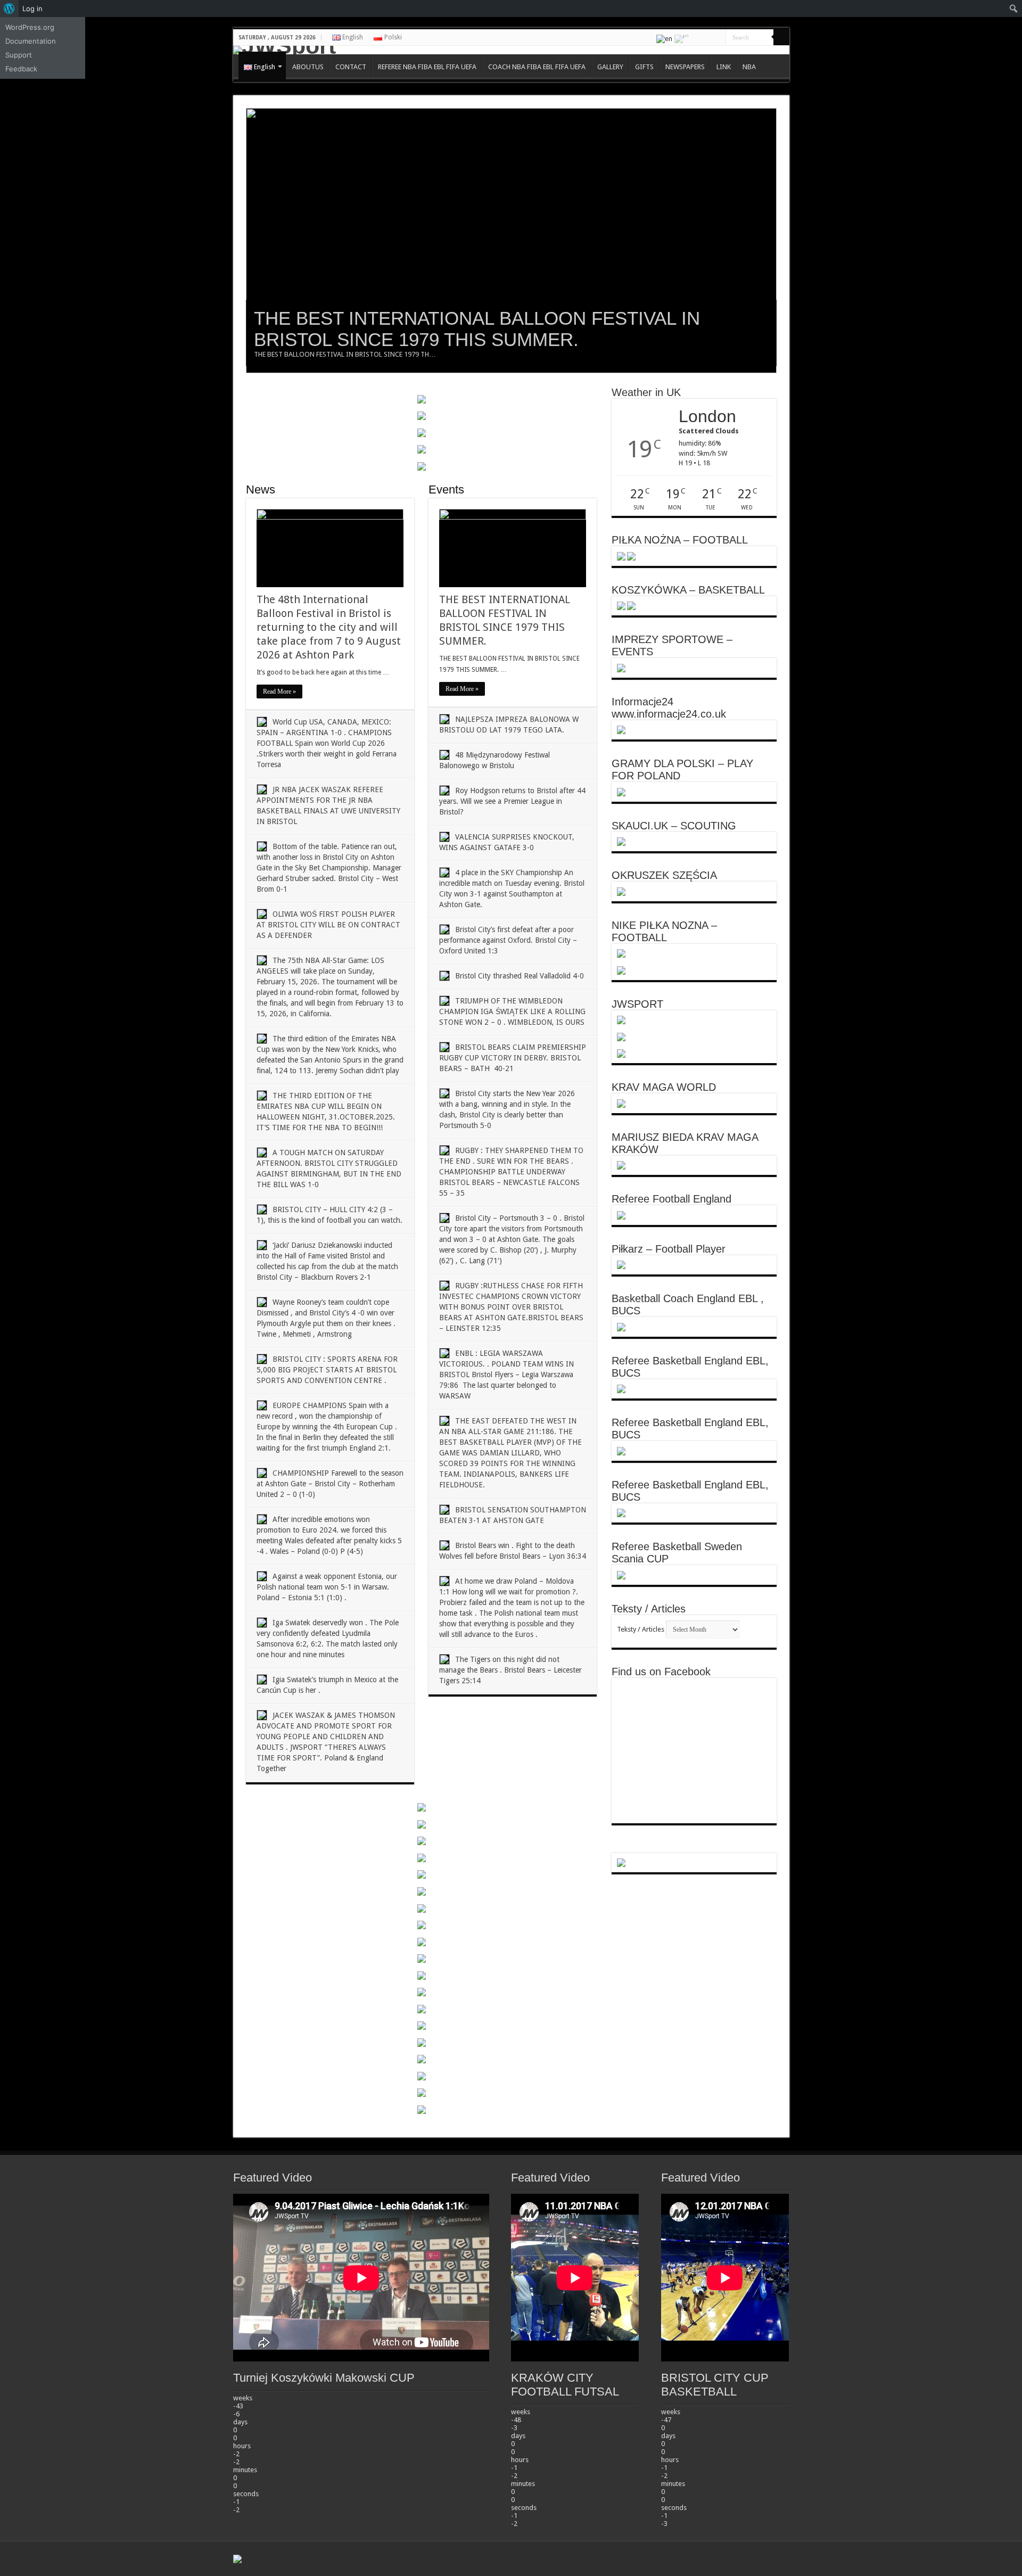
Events (446, 489)
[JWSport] (511, 50)
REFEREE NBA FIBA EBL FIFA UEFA (427, 67)
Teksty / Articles (641, 1629)
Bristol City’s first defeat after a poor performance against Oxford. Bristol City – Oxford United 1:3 (508, 940)
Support (19, 55)
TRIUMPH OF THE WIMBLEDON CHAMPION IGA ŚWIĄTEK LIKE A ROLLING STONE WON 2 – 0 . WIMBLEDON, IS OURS (512, 1011)
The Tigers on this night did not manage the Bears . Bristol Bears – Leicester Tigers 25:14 (510, 1670)
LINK (724, 67)
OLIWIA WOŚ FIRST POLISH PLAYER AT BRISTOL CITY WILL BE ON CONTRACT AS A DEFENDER (328, 925)
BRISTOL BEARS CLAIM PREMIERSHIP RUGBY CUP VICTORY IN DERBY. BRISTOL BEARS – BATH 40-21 (513, 1058)
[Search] (781, 37)
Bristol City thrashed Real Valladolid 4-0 (520, 976)
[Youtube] (718, 38)
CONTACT (351, 67)
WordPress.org (30, 27)
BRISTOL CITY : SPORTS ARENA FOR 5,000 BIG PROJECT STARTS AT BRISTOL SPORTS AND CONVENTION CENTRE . (327, 1370)
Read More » (279, 692)
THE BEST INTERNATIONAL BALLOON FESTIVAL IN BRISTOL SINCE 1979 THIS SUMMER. (477, 329)
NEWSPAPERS (685, 67)
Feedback (21, 69)
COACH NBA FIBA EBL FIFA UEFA (537, 67)
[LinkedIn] (708, 38)
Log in (32, 9)
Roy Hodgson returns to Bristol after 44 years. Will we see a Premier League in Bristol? (512, 801)
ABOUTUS (308, 67)
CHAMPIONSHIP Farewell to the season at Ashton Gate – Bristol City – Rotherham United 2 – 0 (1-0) (330, 1484)
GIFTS (644, 67)
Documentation (31, 41)
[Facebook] (698, 38)
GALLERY (610, 67)
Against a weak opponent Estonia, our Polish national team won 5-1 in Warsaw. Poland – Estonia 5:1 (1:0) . (327, 1587)
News (261, 489)
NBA (749, 67)
